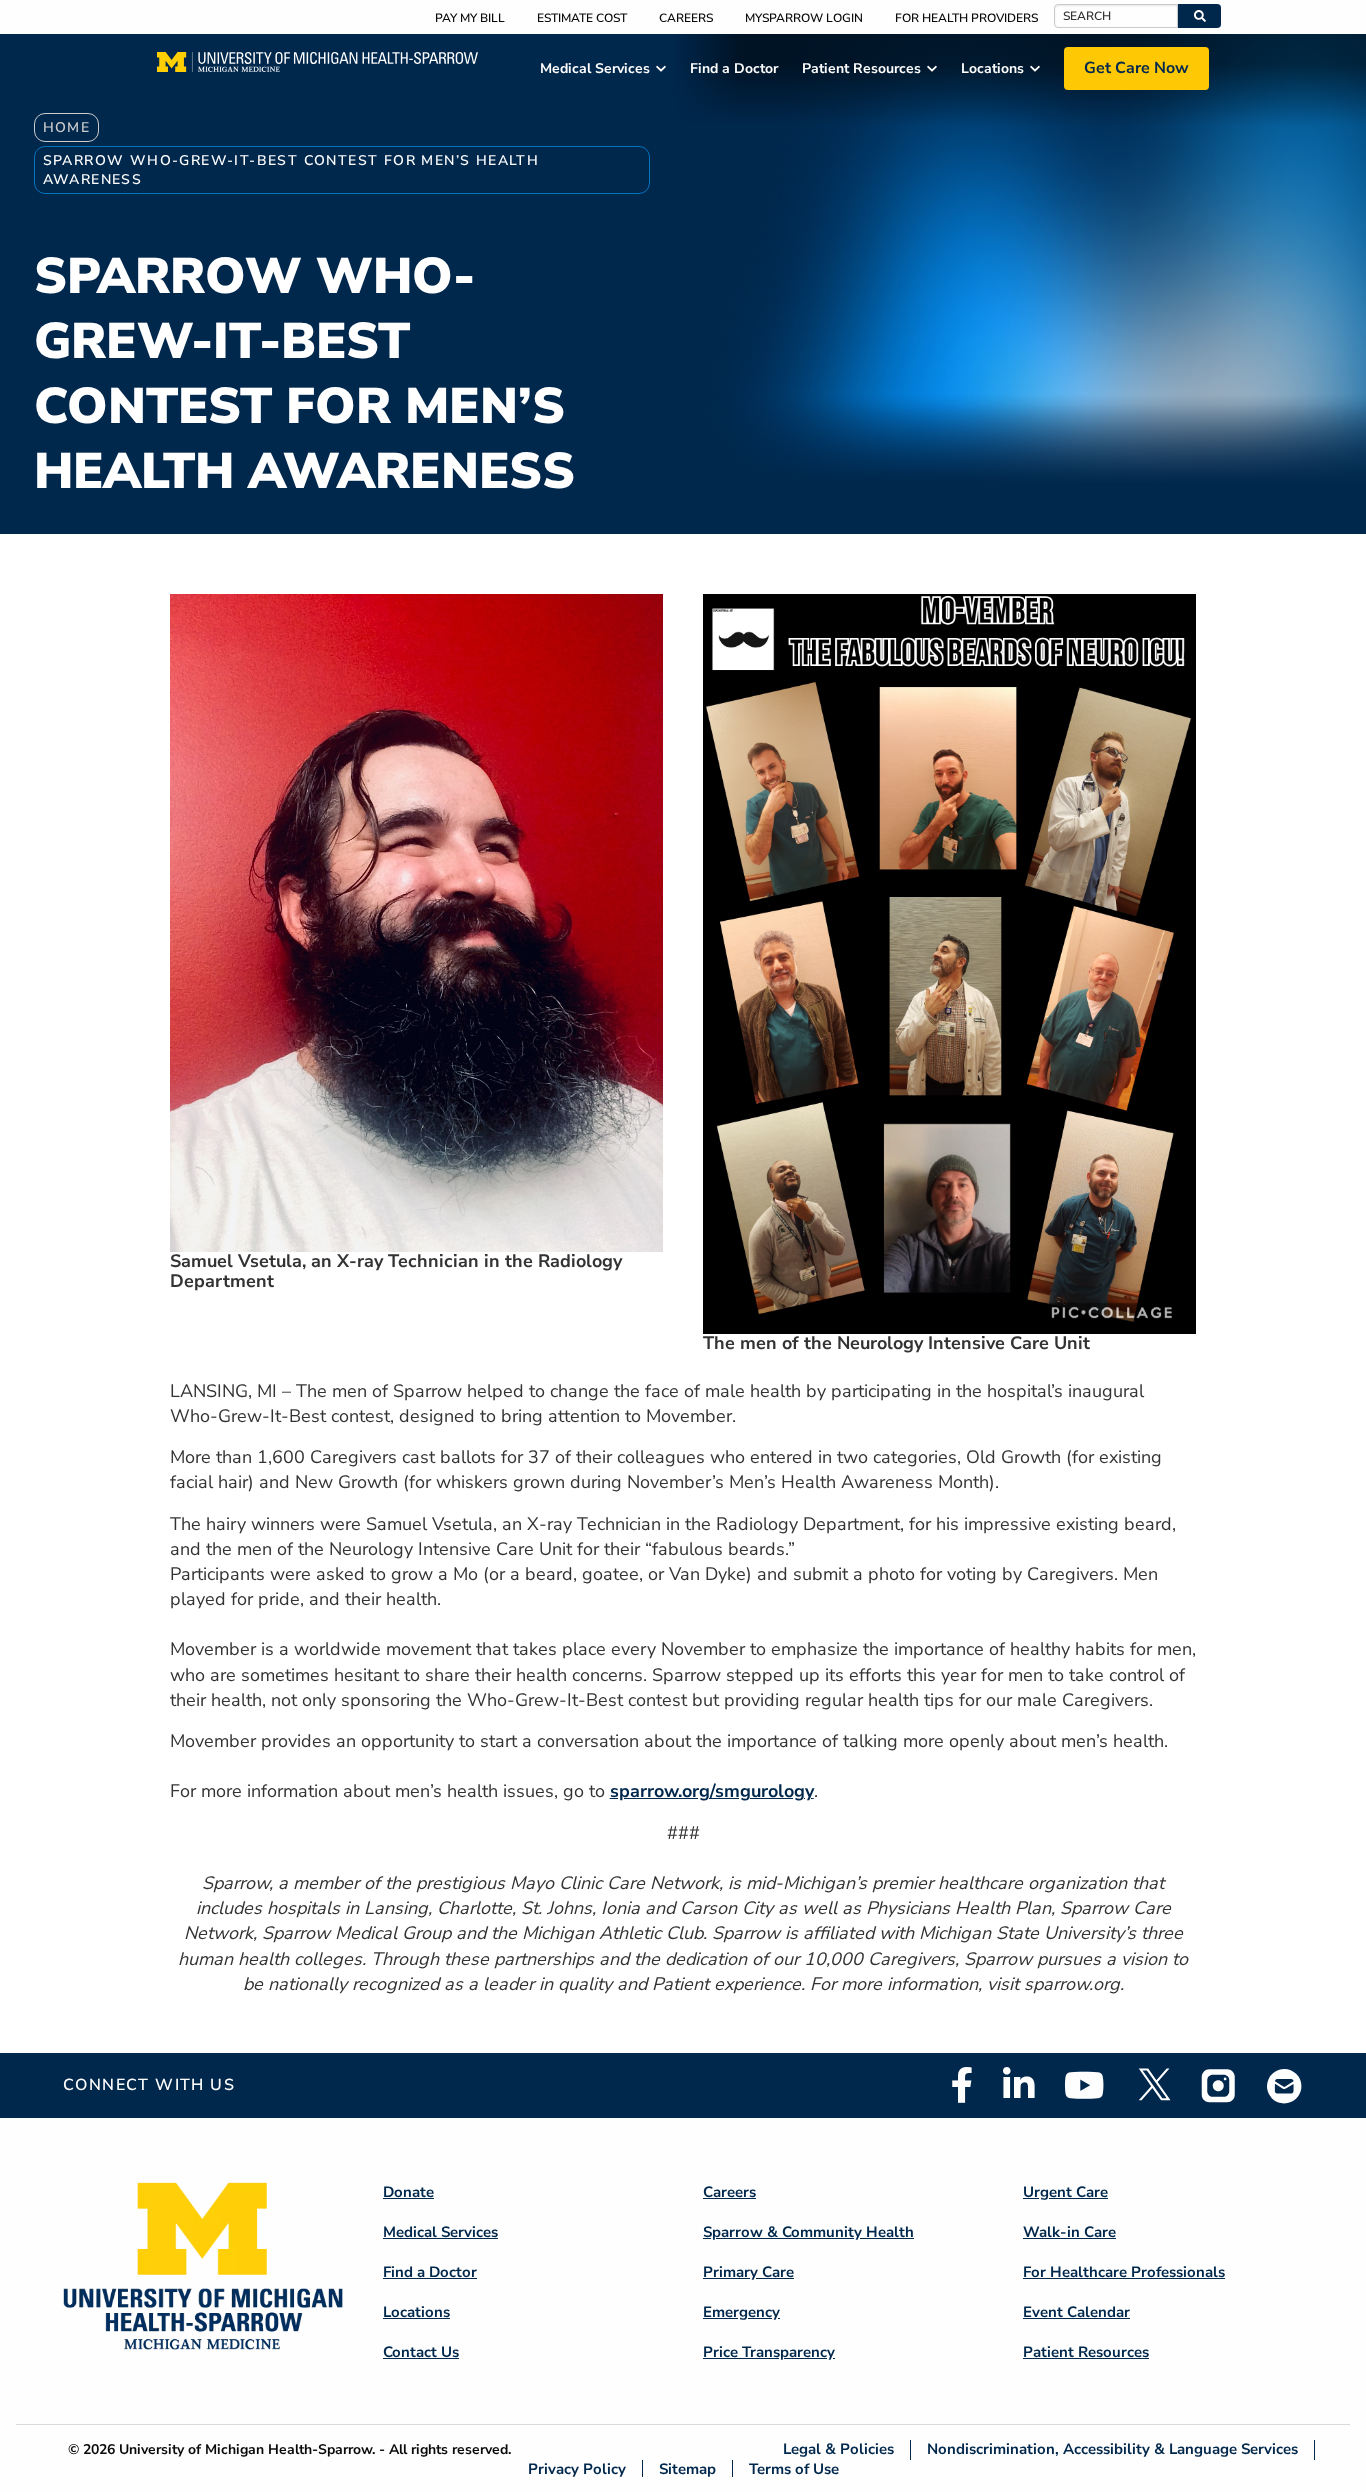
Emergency (741, 2312)
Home (67, 127)
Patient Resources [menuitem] (861, 68)
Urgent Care (1065, 2192)
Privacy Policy (577, 2468)
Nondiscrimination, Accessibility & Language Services (1112, 2449)
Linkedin (1018, 2085)
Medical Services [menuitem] (595, 68)
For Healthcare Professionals (1124, 2272)
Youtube (1084, 2085)
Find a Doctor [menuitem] (734, 68)
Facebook (962, 2085)
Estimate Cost (582, 18)
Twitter (1153, 2085)
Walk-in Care (1069, 2232)
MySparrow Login (804, 18)
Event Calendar (1076, 2312)
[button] (1199, 16)
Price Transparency (769, 2352)
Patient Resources (1086, 2352)
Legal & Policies (838, 2449)
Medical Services (440, 2232)
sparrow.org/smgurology (712, 1791)
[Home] (317, 68)
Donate (408, 2192)
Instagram (1219, 2085)
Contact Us (421, 2352)
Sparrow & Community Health (808, 2232)
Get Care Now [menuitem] (1136, 68)
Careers (686, 18)
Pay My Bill (470, 18)
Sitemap (687, 2468)
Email (1285, 2085)
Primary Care (748, 2272)
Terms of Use (794, 2468)
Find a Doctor (430, 2272)
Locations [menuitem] (992, 68)
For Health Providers (966, 18)
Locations (416, 2312)
